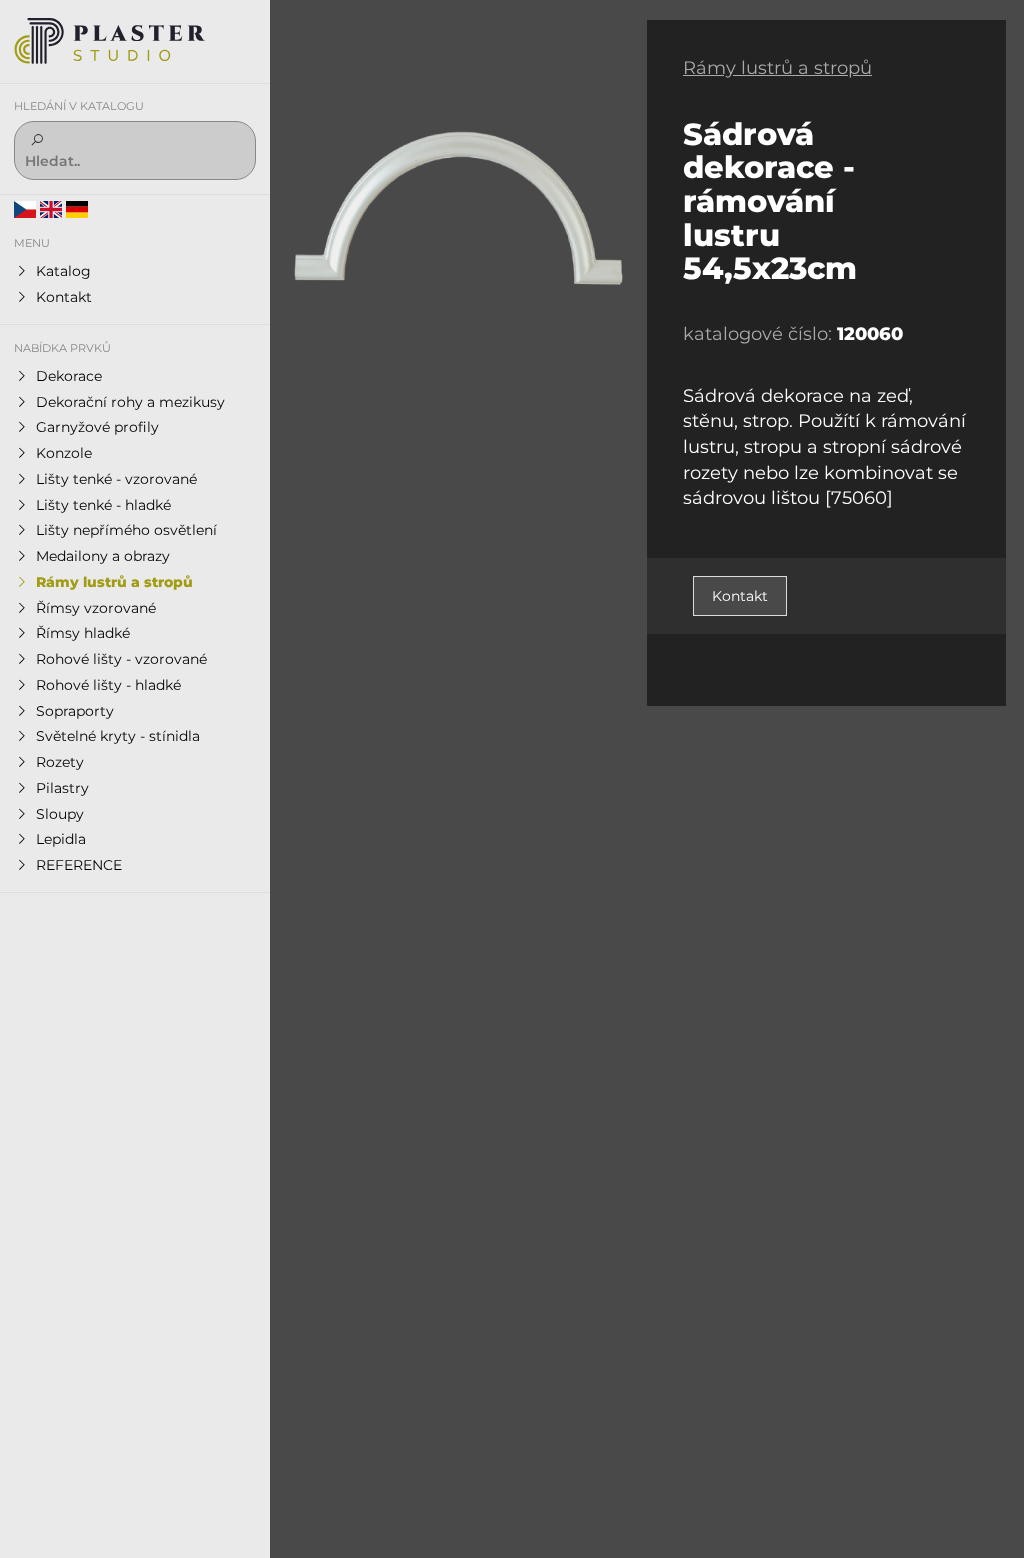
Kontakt (740, 596)
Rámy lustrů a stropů (777, 68)
